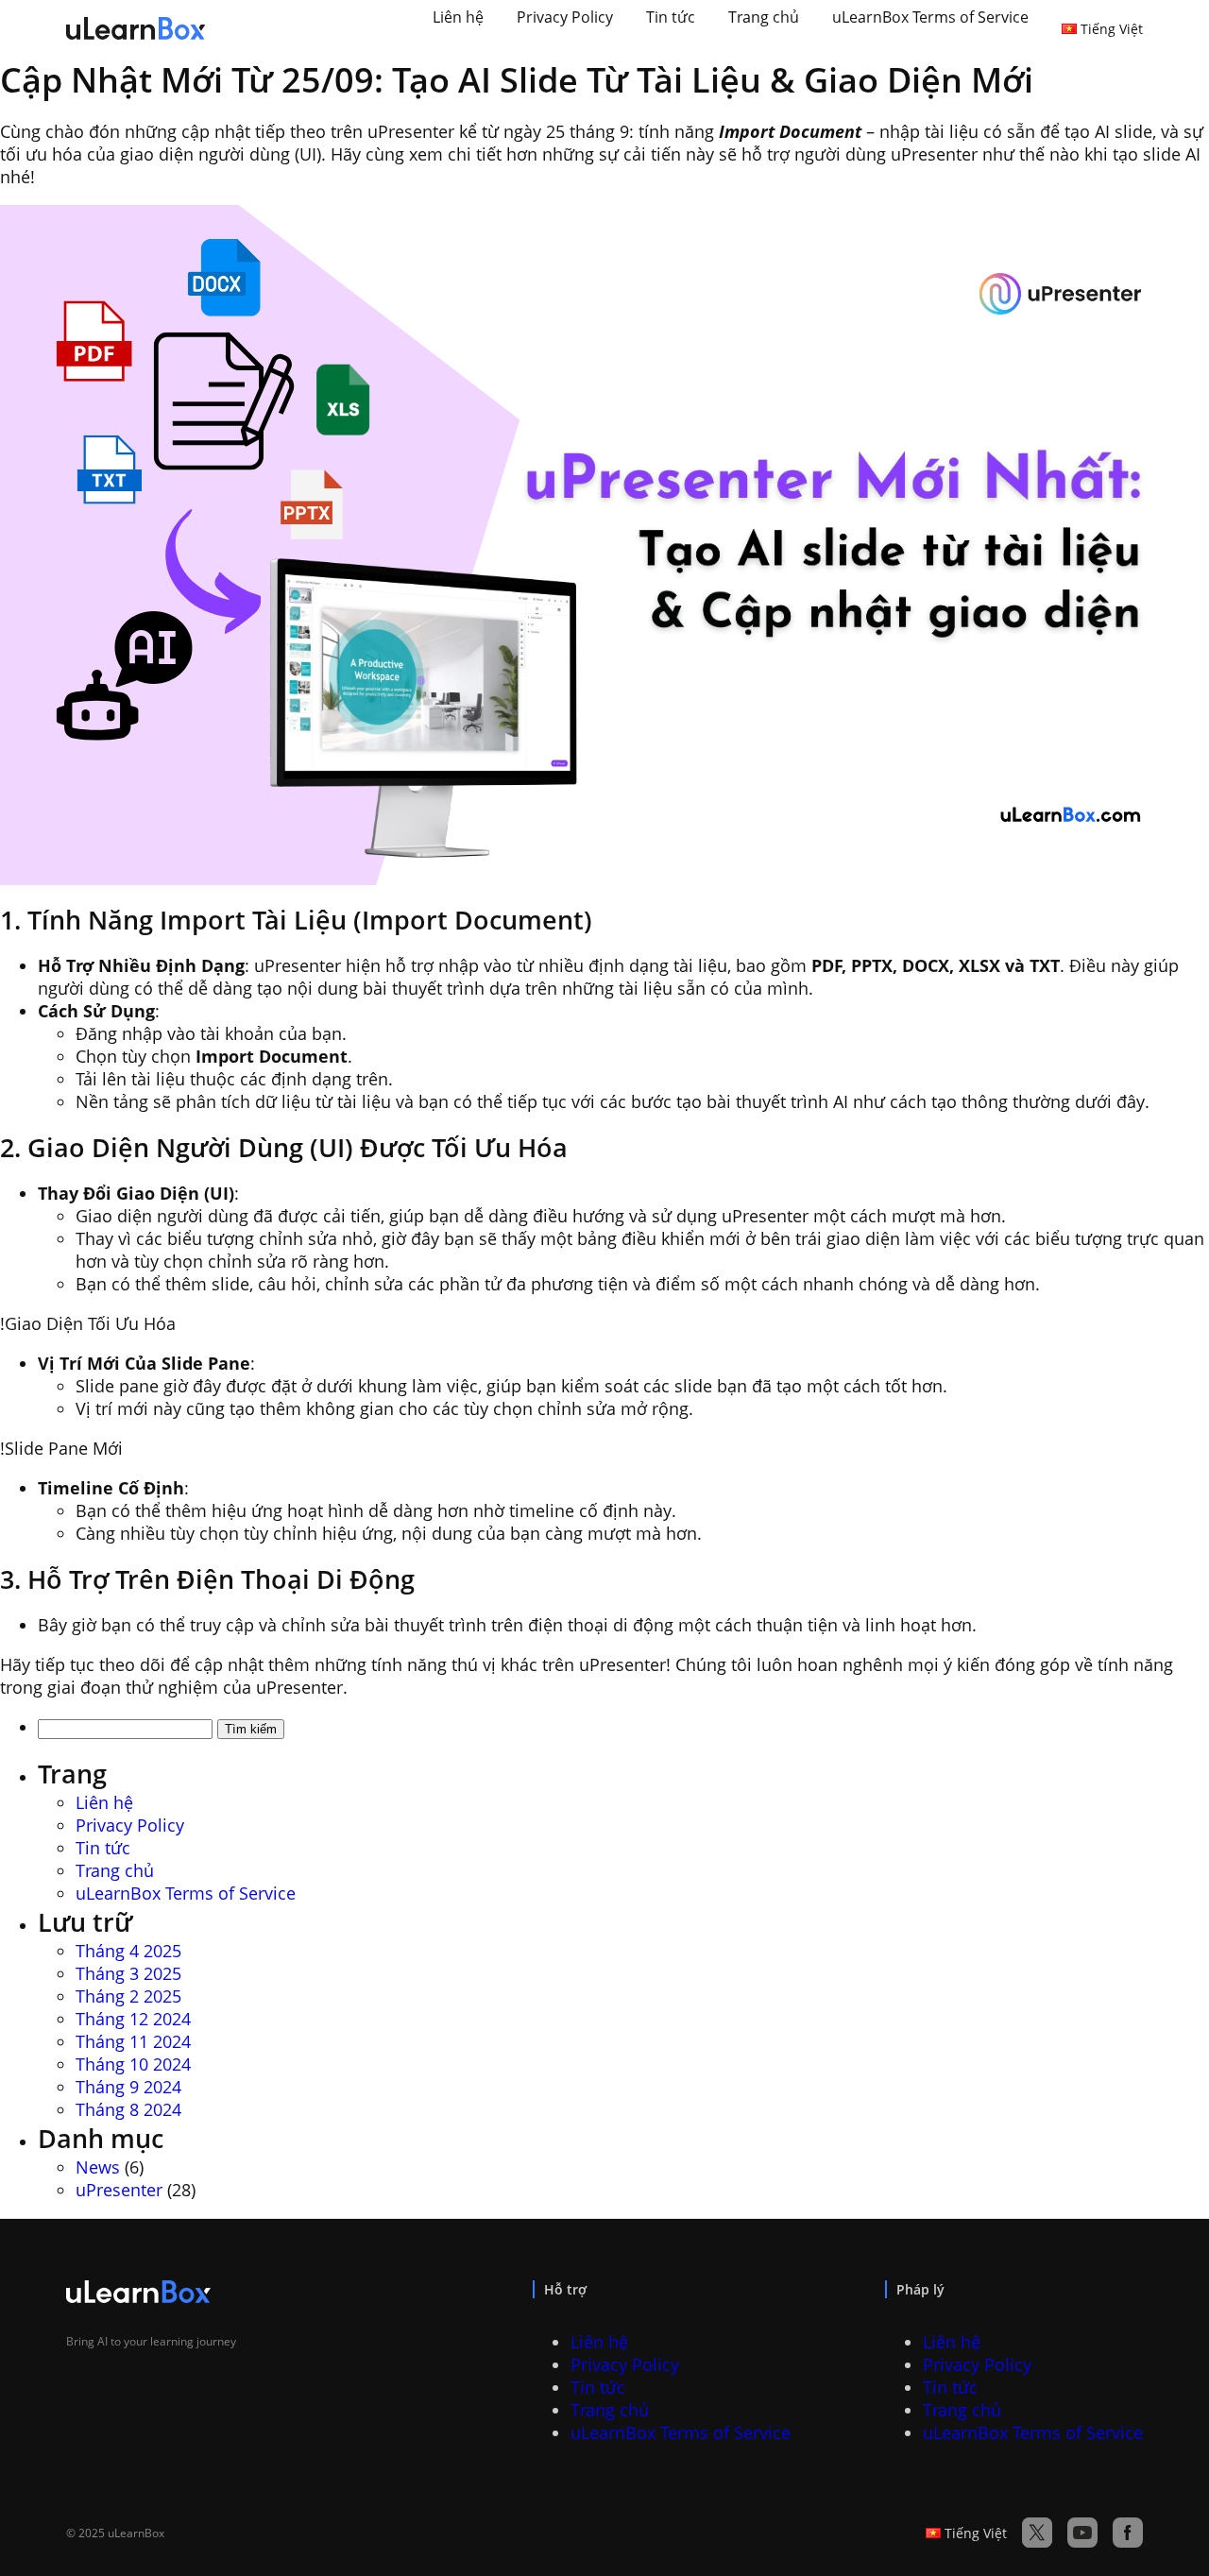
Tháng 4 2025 (128, 1951)
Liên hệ (458, 17)
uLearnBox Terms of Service (930, 17)
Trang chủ (764, 17)
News (98, 2167)
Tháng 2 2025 (128, 1996)
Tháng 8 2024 (128, 2109)
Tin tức (671, 17)
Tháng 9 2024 (128, 2087)
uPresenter (119, 2190)
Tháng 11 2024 (133, 2041)
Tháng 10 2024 (133, 2064)
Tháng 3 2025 (128, 1973)
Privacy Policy (565, 17)
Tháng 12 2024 (133, 2019)
